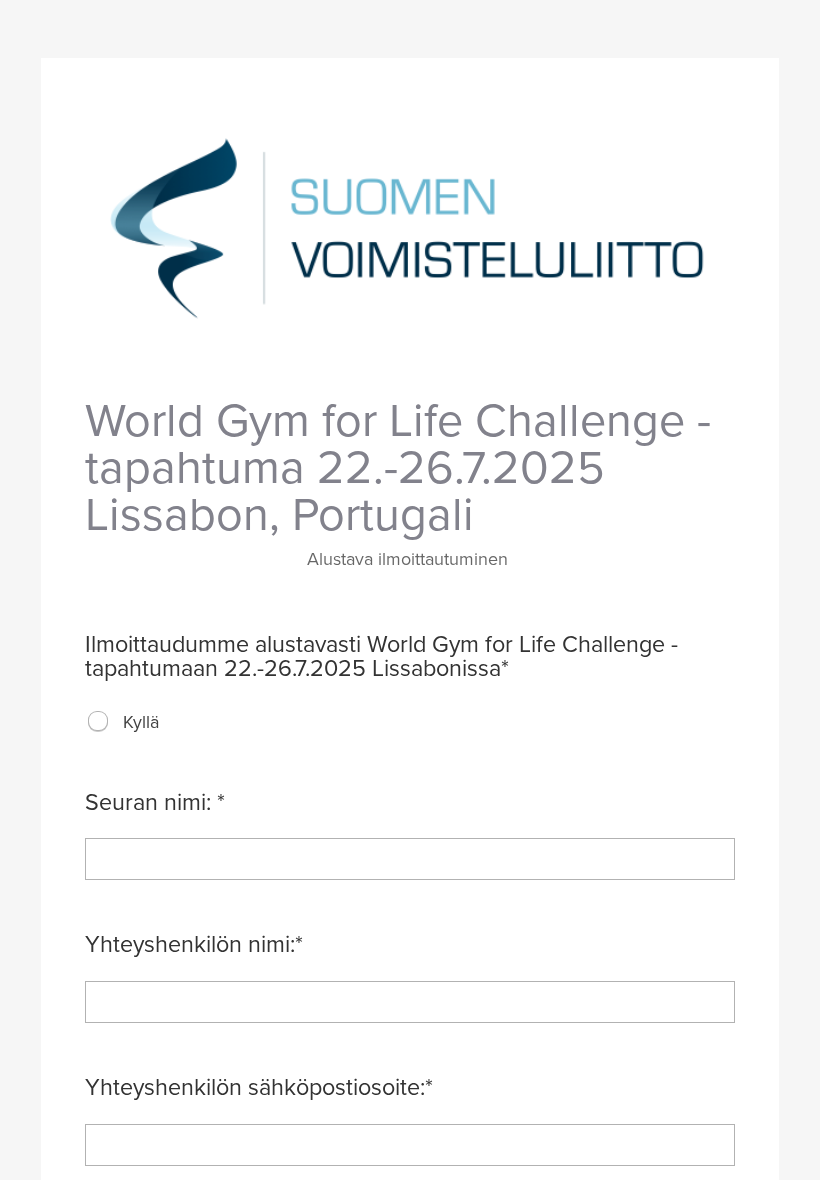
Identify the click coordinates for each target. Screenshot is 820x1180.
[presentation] (99, 722)
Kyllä (141, 722)
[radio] (98, 721)
